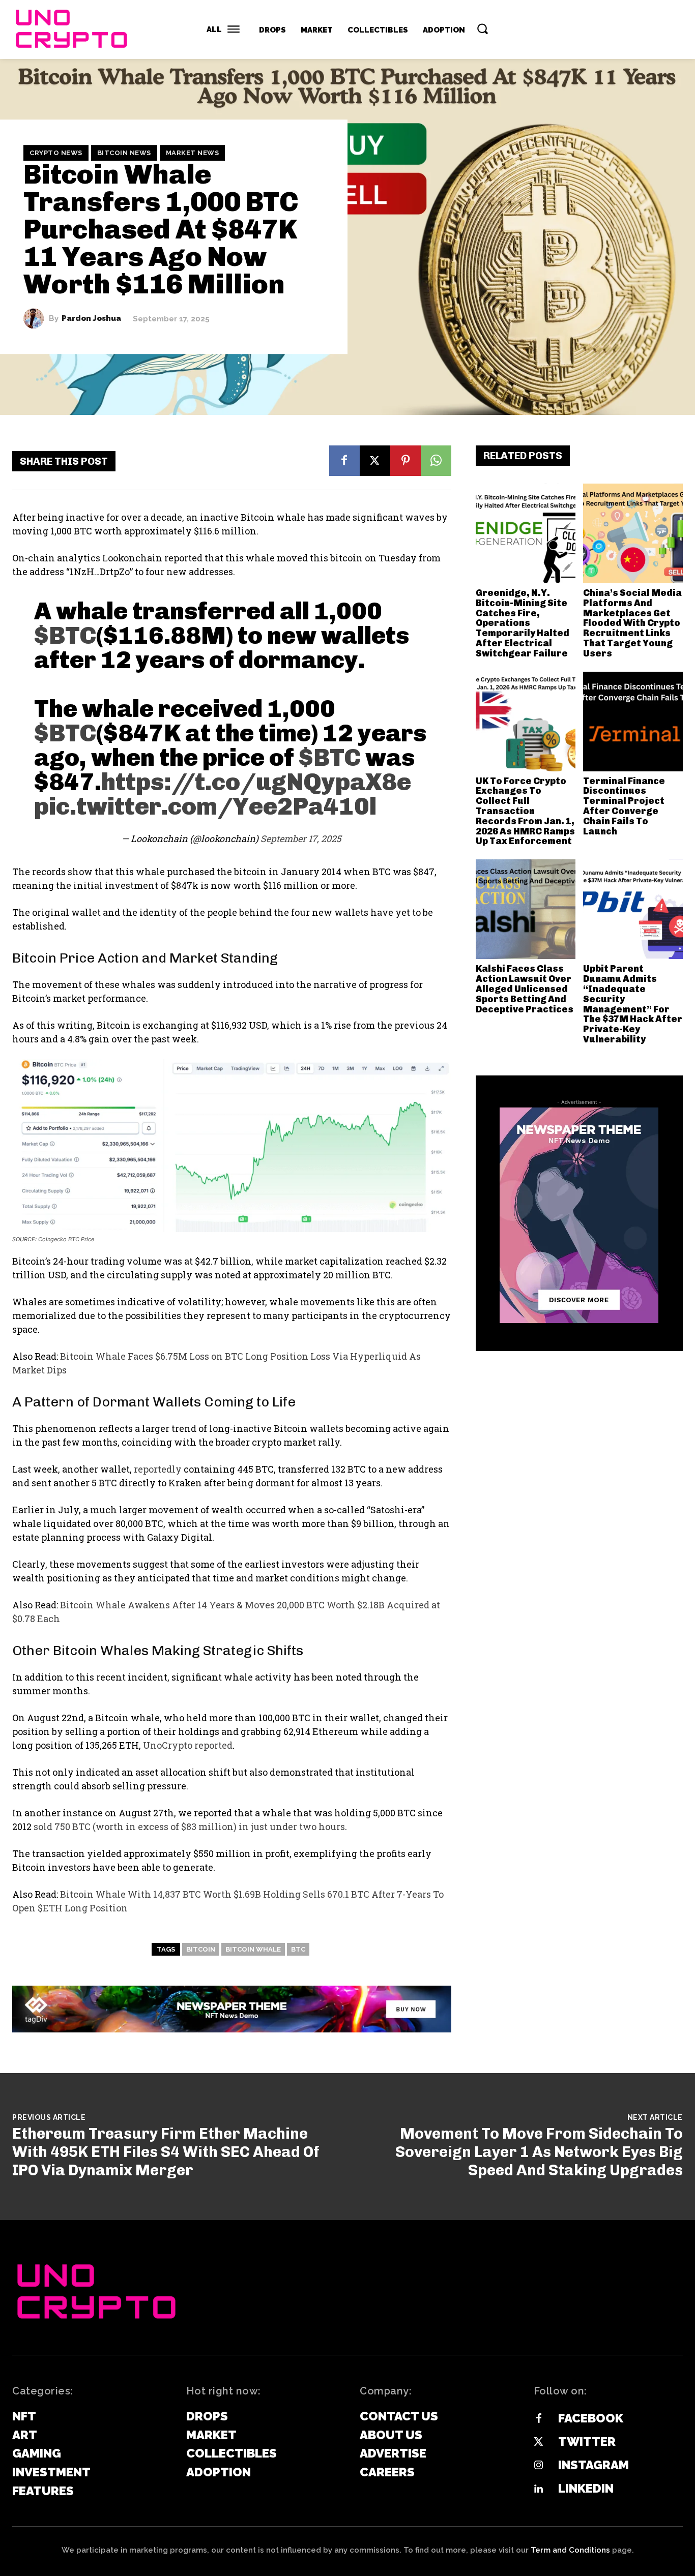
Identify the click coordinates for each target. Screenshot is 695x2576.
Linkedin (586, 2488)
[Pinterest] (406, 461)
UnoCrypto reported (188, 1745)
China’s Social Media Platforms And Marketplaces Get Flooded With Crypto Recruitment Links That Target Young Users (632, 623)
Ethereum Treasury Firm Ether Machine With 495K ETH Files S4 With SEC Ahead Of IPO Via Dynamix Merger (166, 2152)
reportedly (158, 1469)
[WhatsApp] (436, 461)
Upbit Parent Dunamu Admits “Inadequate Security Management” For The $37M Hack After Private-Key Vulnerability (633, 1004)
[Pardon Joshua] (36, 319)
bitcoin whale (253, 1949)
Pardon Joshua (91, 319)
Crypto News (56, 153)
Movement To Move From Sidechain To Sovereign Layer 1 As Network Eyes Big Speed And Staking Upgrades (539, 2152)
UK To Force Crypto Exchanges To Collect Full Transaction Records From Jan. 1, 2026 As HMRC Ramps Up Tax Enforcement (525, 811)
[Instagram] (539, 2466)
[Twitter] (539, 2442)
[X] (375, 461)
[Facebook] (344, 461)
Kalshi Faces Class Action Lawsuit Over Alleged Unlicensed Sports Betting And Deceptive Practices (525, 989)
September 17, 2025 (301, 838)
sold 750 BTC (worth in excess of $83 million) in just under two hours (189, 1826)
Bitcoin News (124, 153)
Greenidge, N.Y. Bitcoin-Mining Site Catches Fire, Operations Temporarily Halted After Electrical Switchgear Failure (523, 623)
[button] (482, 28)
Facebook (591, 2418)
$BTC (65, 635)
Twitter (587, 2442)
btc (298, 1949)
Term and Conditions (570, 2550)
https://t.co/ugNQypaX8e (256, 782)
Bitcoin (201, 1949)
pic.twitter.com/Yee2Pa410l (205, 806)
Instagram (593, 2465)
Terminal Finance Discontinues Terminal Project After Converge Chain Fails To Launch (624, 806)
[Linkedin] (539, 2489)
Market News (193, 153)
